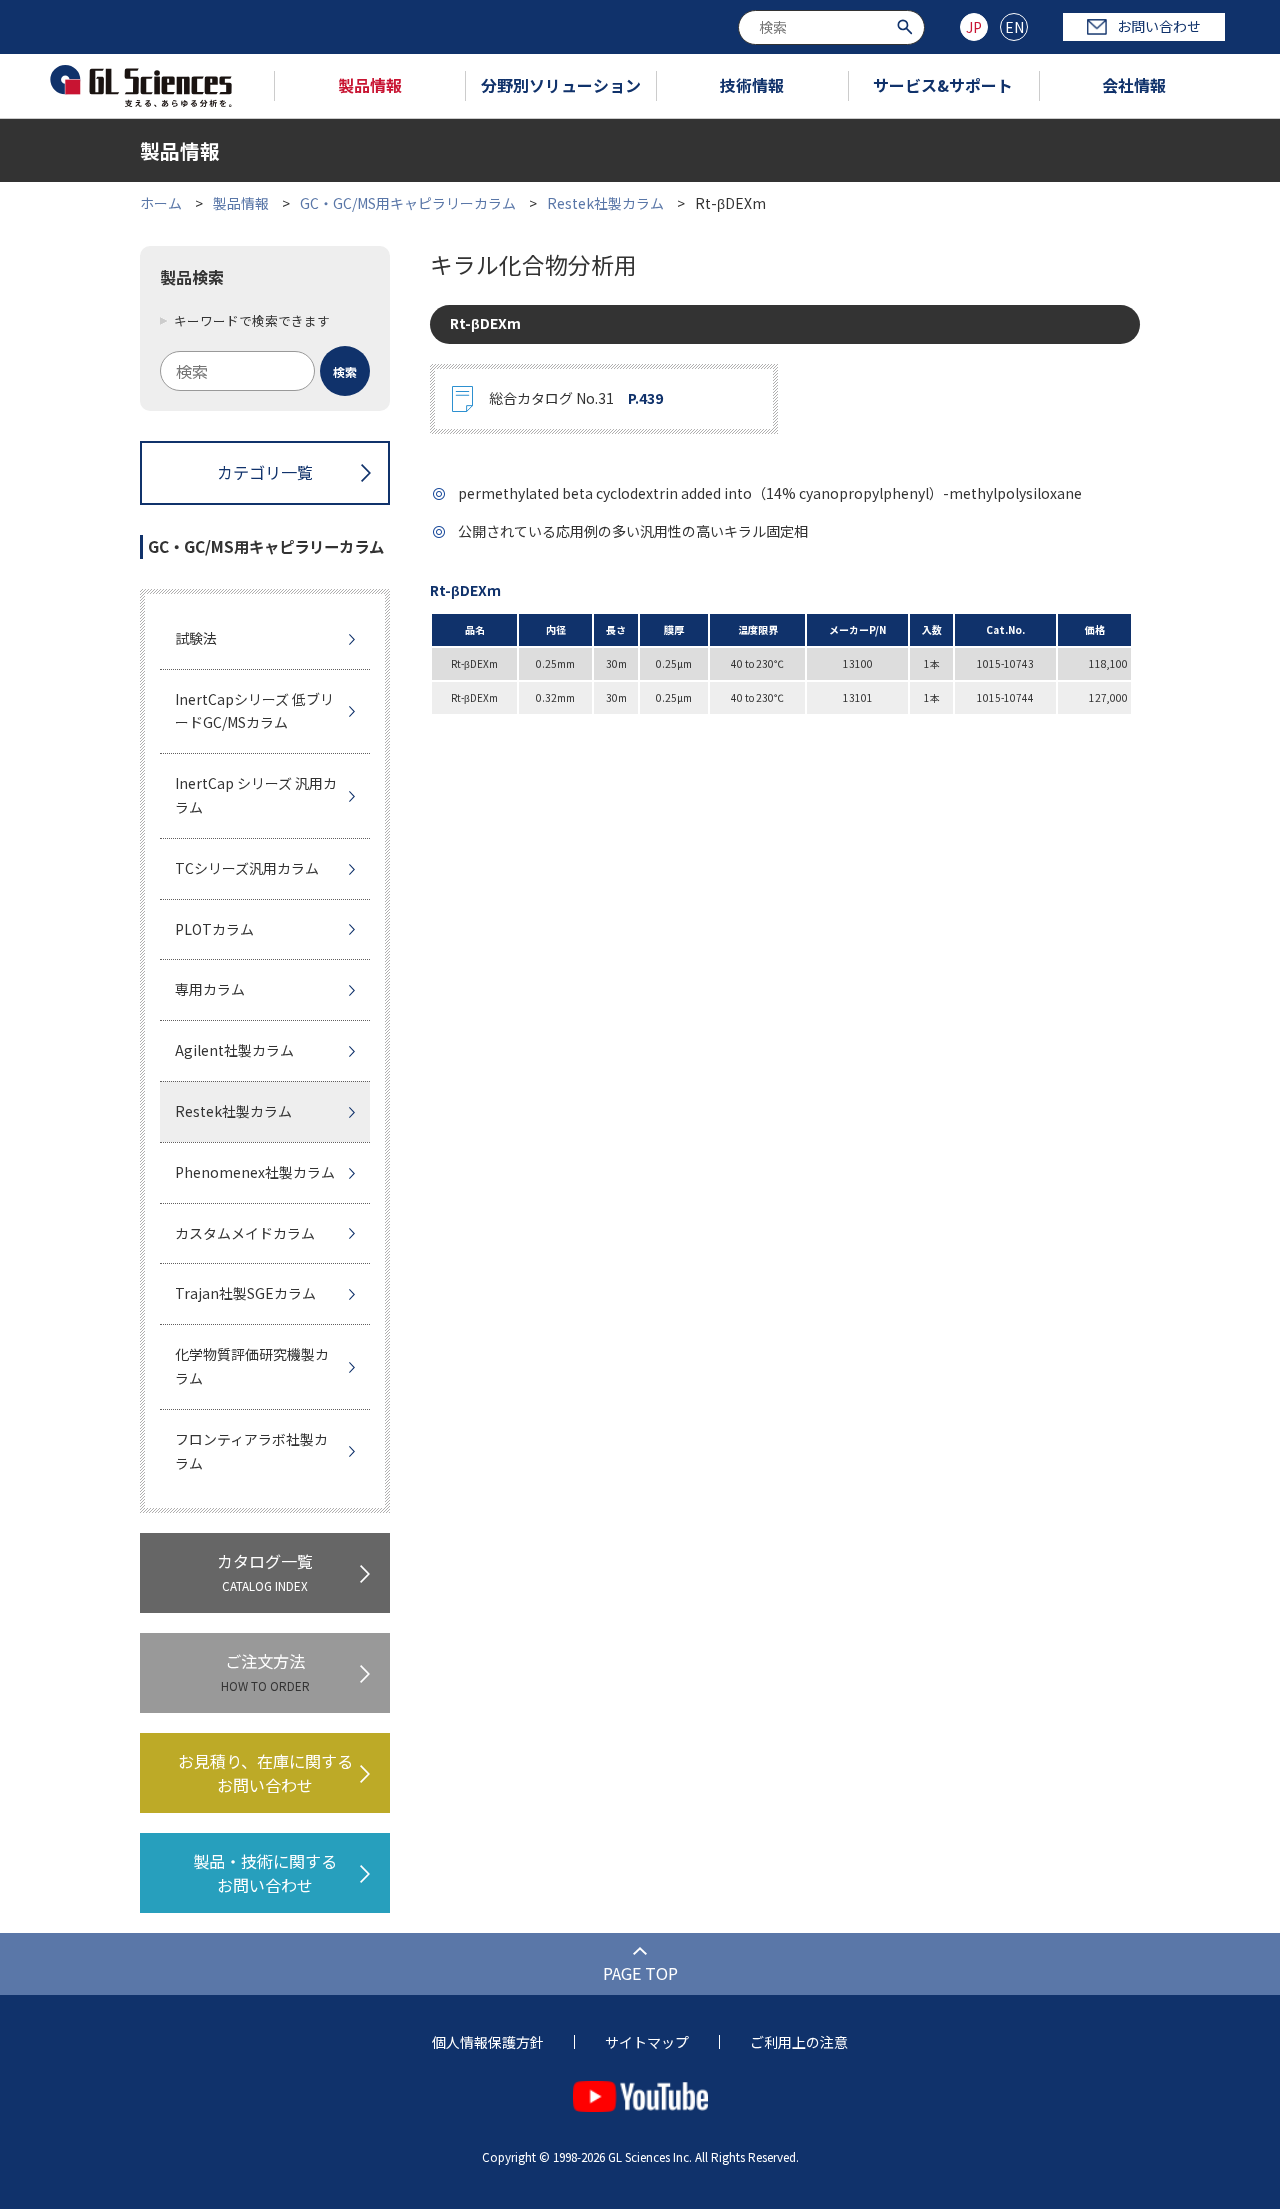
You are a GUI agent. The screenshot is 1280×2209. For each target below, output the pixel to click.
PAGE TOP (640, 1973)
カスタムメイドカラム (245, 1233)
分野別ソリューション (561, 85)
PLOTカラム (214, 929)
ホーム (161, 203)
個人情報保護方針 (488, 2042)
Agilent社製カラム (234, 1050)
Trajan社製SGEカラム (245, 1293)
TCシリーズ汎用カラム (247, 868)
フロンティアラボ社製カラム (251, 1451)
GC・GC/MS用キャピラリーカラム (408, 203)
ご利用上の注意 (799, 2042)
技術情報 (752, 85)
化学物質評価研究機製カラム (252, 1366)
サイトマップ (647, 2042)
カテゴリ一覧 (265, 472)
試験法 (196, 638)
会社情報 (1134, 85)
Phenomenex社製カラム (255, 1172)
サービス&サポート (943, 85)
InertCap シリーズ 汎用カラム (256, 795)
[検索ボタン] (907, 25)
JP (974, 27)
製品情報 (370, 85)
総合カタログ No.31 (576, 398)
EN (1014, 27)
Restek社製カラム (605, 203)
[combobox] (831, 27)
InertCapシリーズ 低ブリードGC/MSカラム (254, 711)
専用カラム (210, 989)
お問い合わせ (1159, 26)
